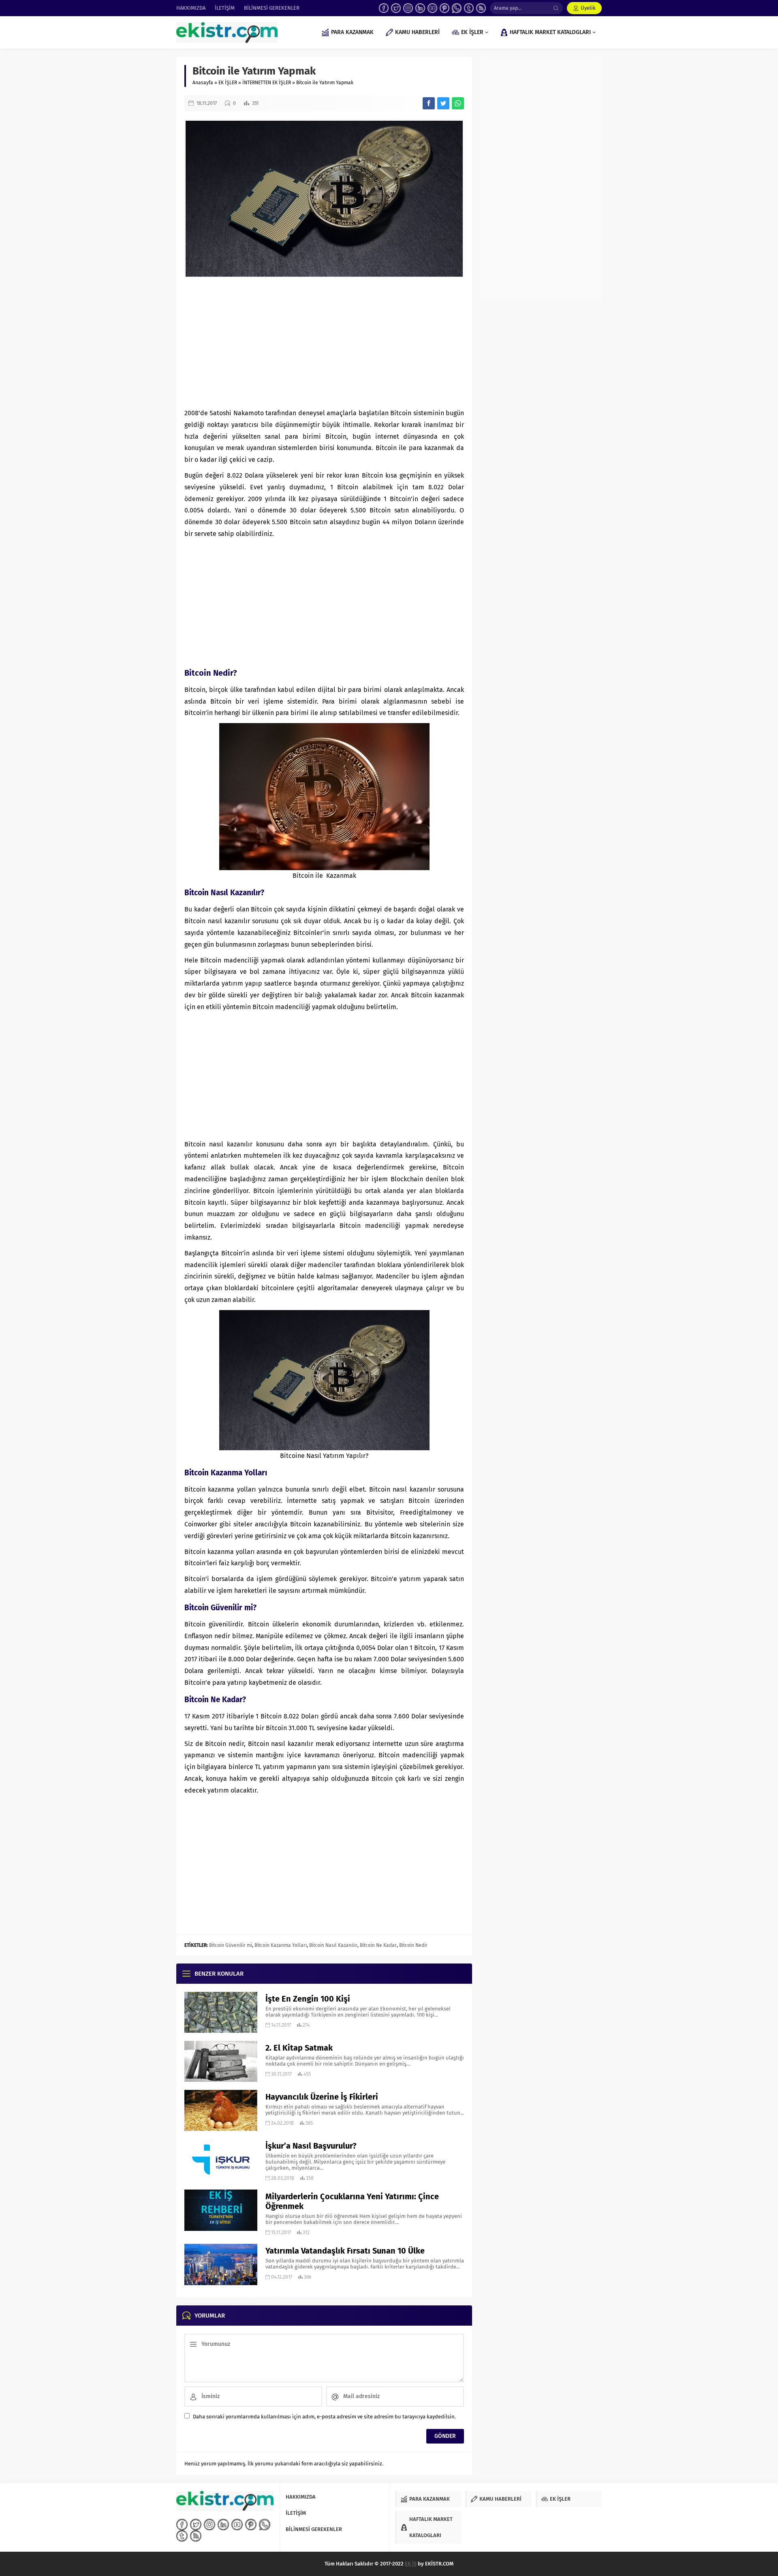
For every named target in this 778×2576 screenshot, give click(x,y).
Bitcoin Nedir (413, 1945)
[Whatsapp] (457, 8)
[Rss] (481, 8)
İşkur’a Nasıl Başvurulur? (311, 2146)
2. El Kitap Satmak (299, 2048)
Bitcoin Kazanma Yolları (281, 1945)
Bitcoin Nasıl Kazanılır (333, 1945)
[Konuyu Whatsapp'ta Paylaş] (458, 103)
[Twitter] (396, 8)
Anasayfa (203, 83)
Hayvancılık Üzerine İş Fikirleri (322, 2097)
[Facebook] (384, 8)
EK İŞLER (228, 83)
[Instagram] (408, 8)
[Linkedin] (420, 8)
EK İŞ (411, 2564)
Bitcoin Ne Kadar (378, 1945)
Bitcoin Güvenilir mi (231, 1945)
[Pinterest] (445, 8)
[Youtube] (432, 8)
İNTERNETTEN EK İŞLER (267, 83)
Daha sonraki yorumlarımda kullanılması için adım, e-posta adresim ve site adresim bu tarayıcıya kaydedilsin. (324, 2417)
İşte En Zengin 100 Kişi (308, 1999)
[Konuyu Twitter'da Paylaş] (443, 103)
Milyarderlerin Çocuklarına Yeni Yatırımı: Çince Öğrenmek (352, 2201)
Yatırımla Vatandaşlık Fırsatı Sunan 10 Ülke (345, 2251)
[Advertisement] (324, 343)
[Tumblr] (469, 8)
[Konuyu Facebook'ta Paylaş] (429, 103)
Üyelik (588, 8)
